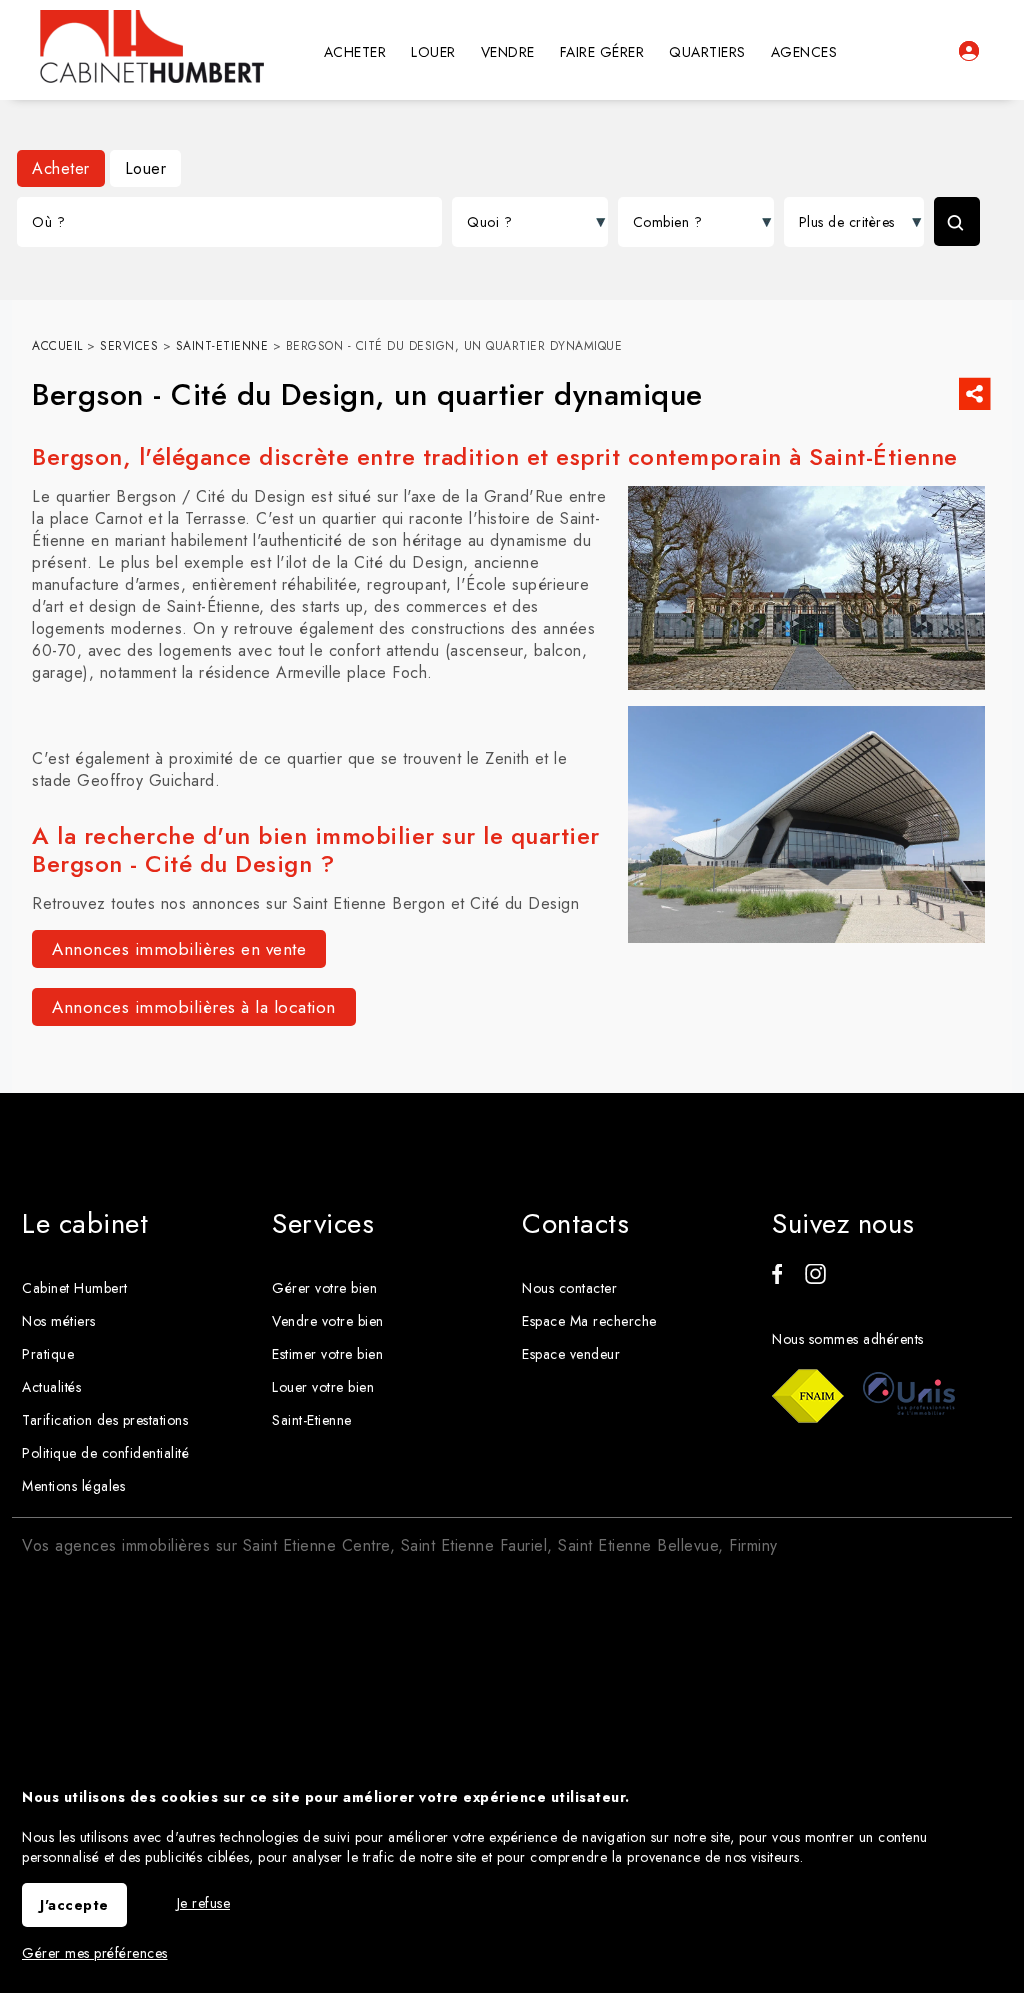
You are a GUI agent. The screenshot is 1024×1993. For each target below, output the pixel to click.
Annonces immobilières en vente (179, 949)
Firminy (753, 1545)
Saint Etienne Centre (316, 1545)
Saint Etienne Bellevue (638, 1545)
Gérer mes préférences (95, 1953)
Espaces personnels (969, 51)
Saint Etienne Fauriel (474, 1545)
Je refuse (204, 1903)
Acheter (61, 168)
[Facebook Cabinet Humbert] (777, 1279)
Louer (146, 168)
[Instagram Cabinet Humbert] (815, 1279)
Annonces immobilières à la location (194, 1007)
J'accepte (74, 1905)
